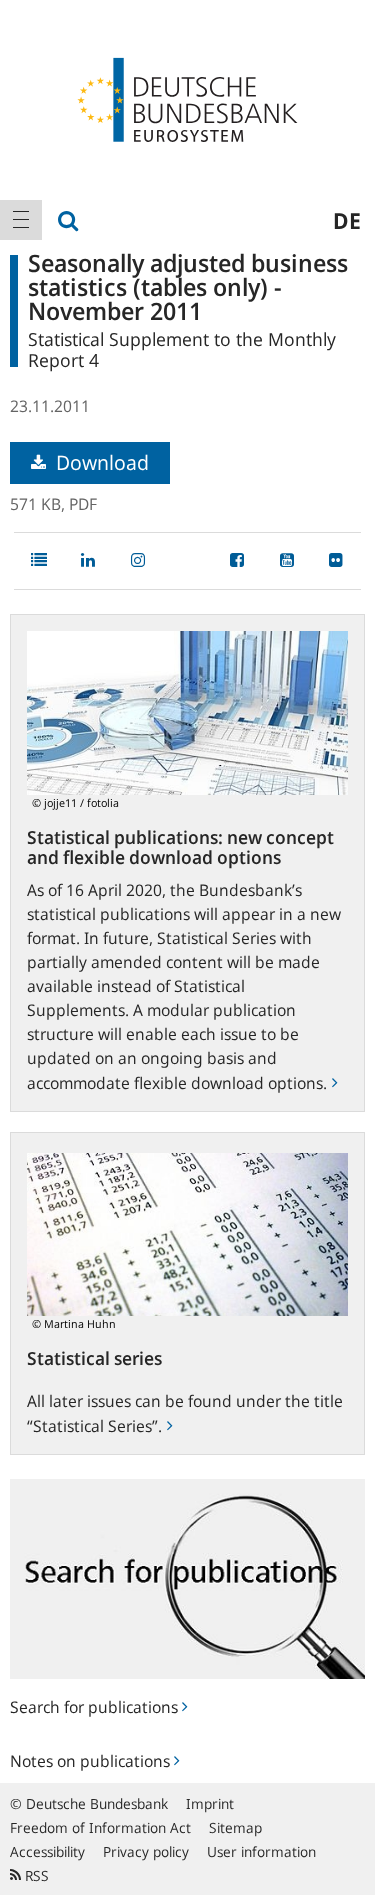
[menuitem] (21, 220)
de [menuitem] (347, 220)
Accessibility (47, 1851)
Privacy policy (146, 1851)
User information (261, 1851)
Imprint (210, 1803)
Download (100, 462)
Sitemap (235, 1827)
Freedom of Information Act (100, 1827)
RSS (35, 1875)
